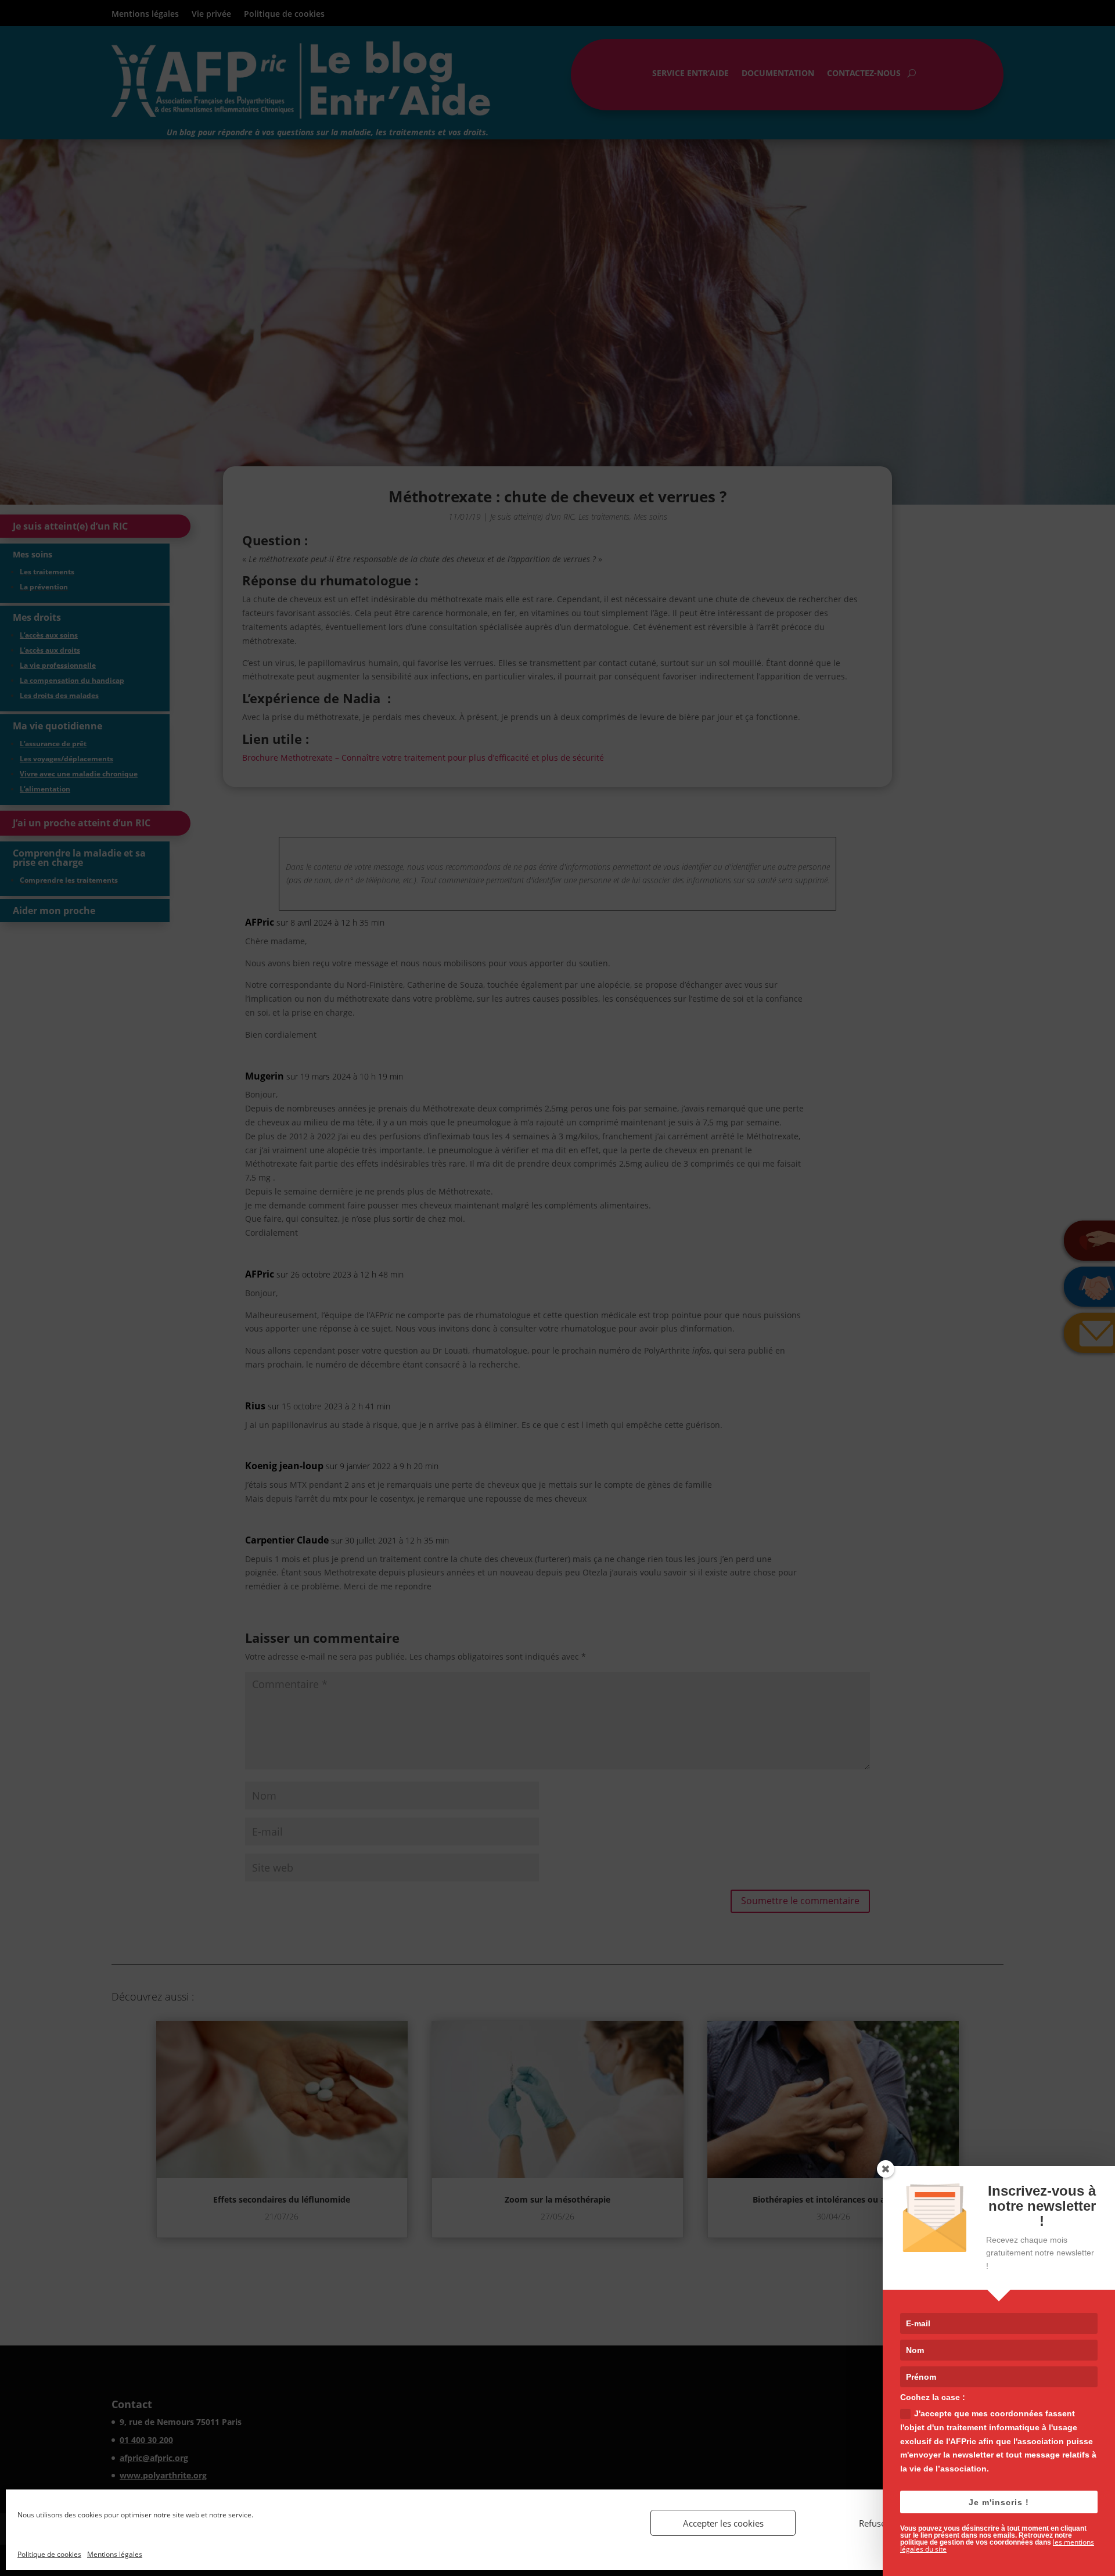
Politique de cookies (49, 2554)
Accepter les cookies (723, 2523)
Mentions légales (115, 2554)
